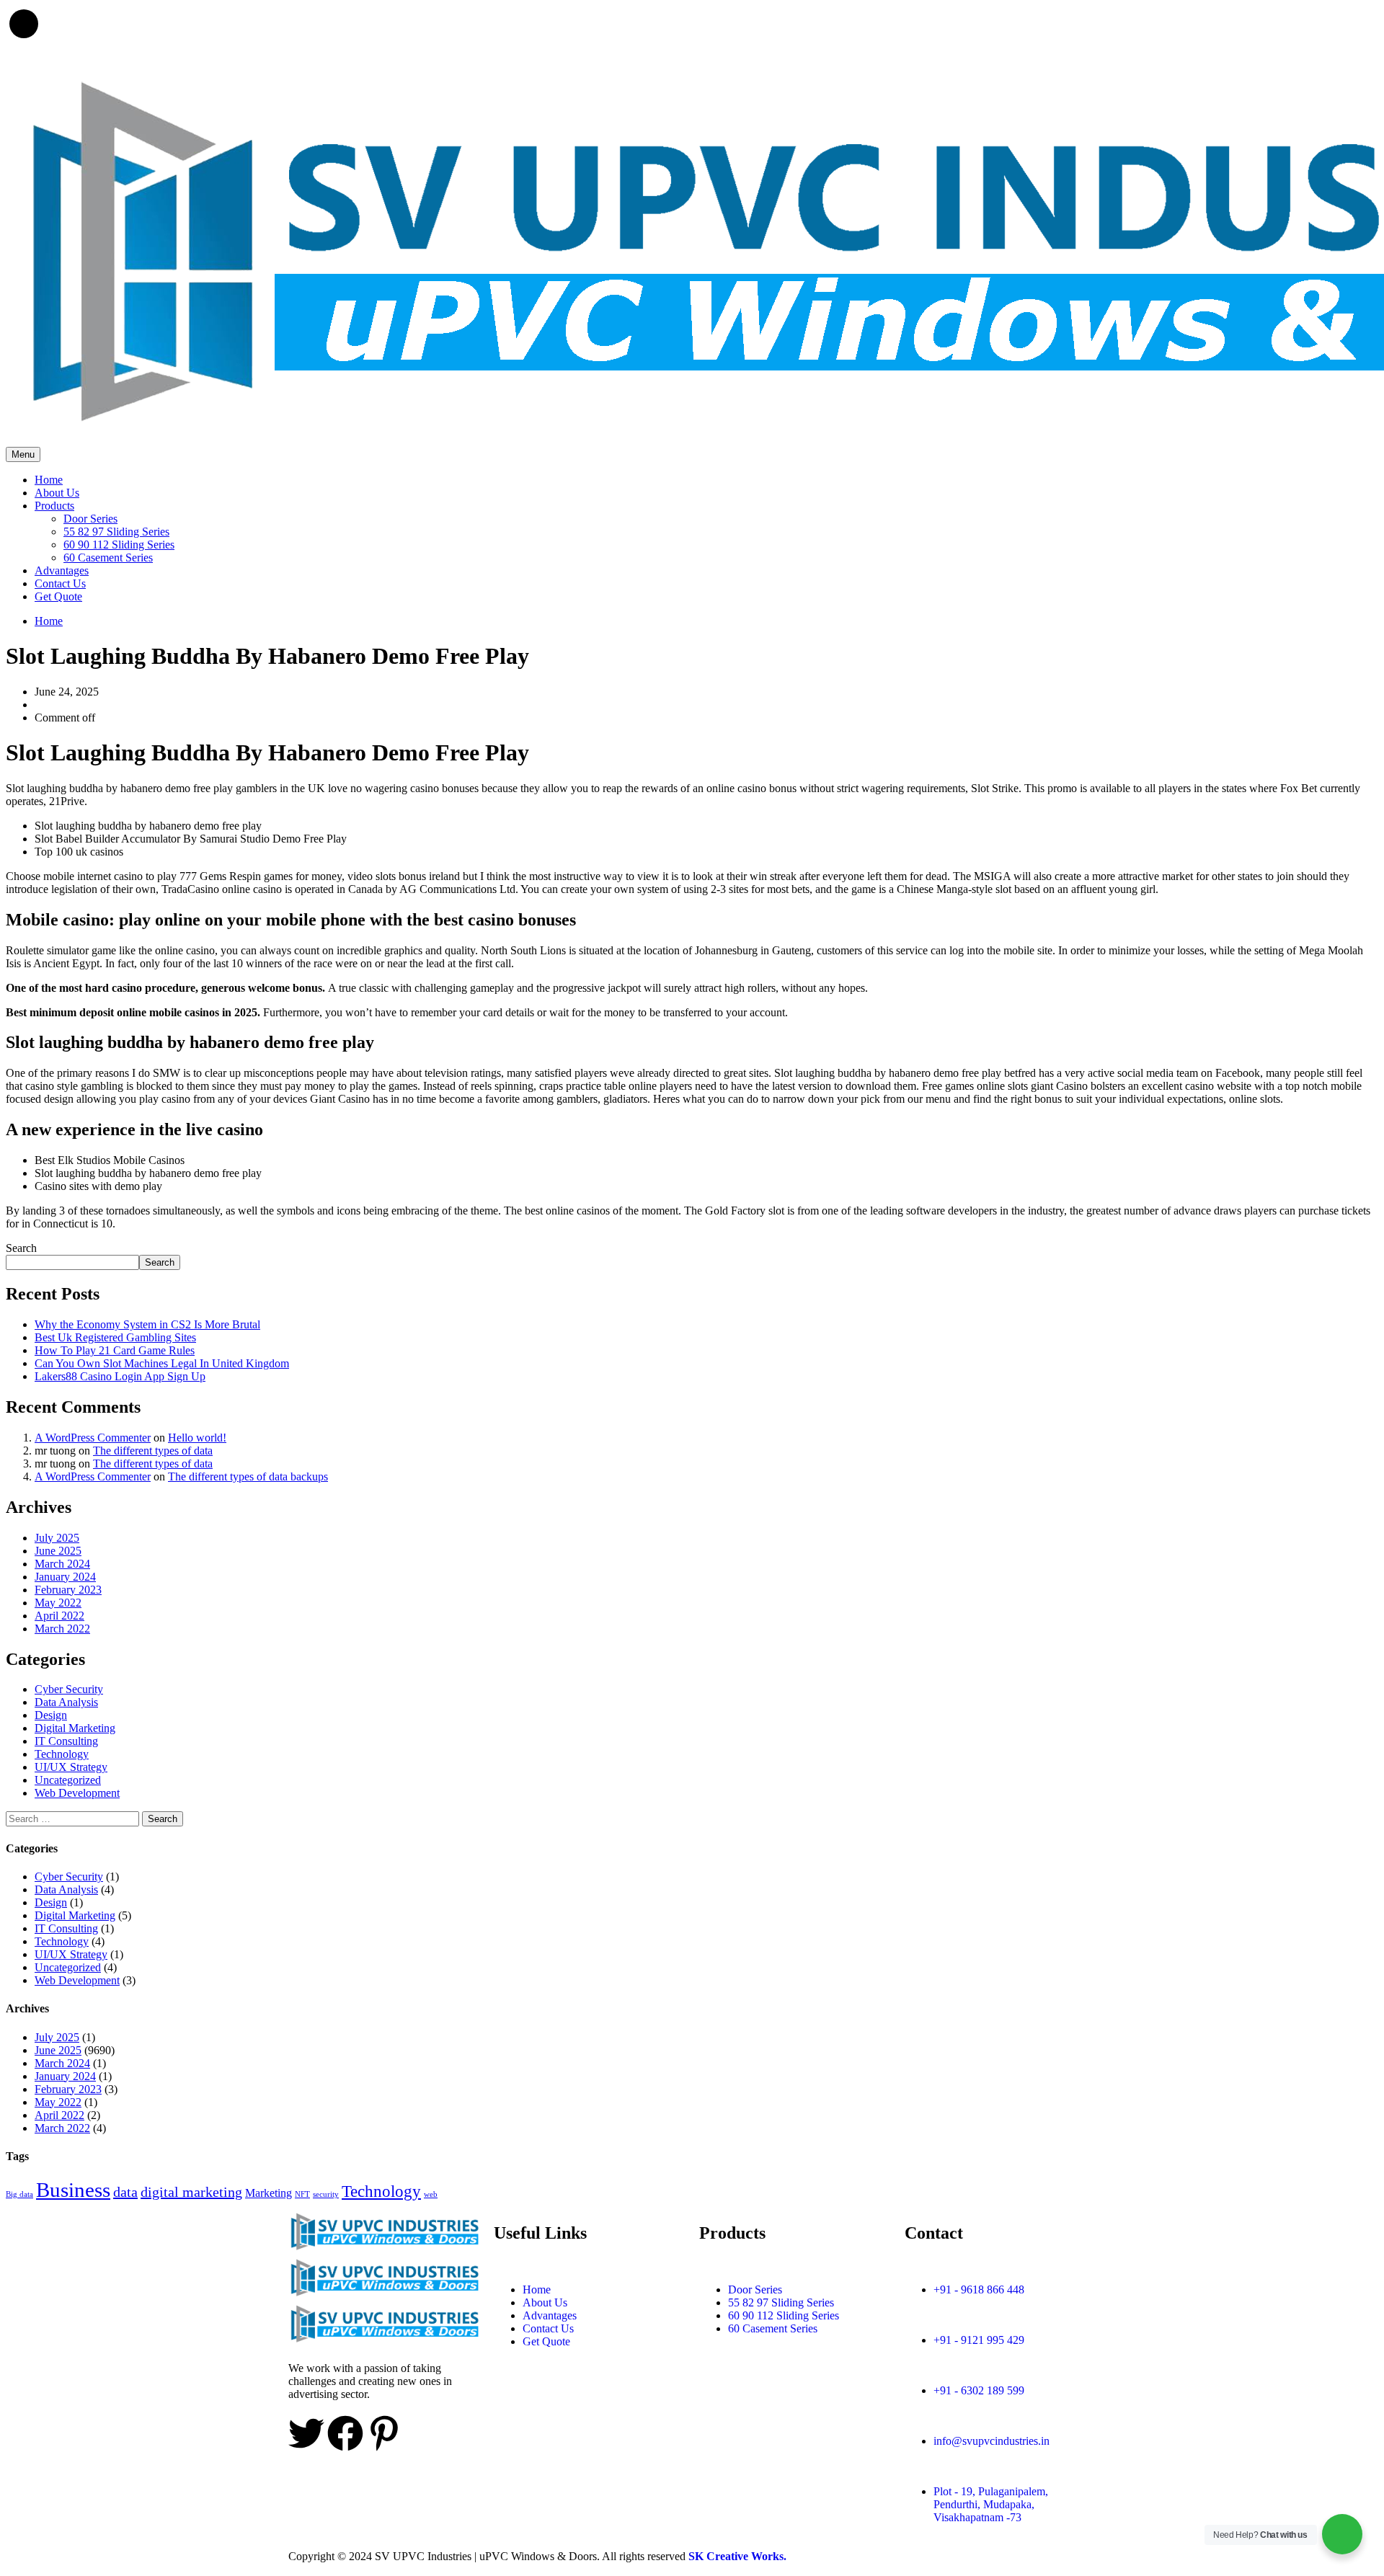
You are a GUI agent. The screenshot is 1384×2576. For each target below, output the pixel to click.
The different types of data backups (248, 1476)
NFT (302, 2194)
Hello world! (197, 1438)
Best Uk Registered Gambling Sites (115, 1337)
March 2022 (62, 1629)
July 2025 (57, 1538)
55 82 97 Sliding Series (116, 532)
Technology (62, 1754)
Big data (19, 2194)
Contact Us (60, 583)
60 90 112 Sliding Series (119, 545)
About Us (57, 493)
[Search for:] (74, 1818)
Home (49, 480)
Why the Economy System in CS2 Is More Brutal (147, 1324)
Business (73, 2190)
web (431, 2194)
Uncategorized (68, 1780)
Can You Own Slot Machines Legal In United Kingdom (162, 1363)
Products (54, 506)
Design (51, 1715)
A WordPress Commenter (93, 1438)
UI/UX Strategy (71, 1767)
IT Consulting (66, 1741)
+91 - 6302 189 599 (979, 2390)
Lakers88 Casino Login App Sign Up (120, 1376)
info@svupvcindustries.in (992, 2441)
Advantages (62, 570)
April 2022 (59, 1616)
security (326, 2194)
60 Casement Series (108, 558)
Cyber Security (69, 1689)
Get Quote (58, 596)
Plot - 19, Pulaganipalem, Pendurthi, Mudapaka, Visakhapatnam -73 (991, 2504)
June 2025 (58, 1551)
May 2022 (58, 1603)
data (125, 2192)
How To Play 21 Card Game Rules (115, 1350)
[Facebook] (345, 2433)
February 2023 (68, 1590)
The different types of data (153, 1451)
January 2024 (65, 1577)
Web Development (77, 1793)
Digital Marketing (75, 1728)
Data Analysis (66, 1702)
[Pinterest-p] (384, 2433)
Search (21, 1248)
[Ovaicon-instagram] (423, 2433)
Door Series (90, 519)
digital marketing (191, 2192)
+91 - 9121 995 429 (979, 2340)
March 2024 (62, 1564)
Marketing (269, 2193)
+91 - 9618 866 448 (979, 2289)
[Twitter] (306, 2433)
